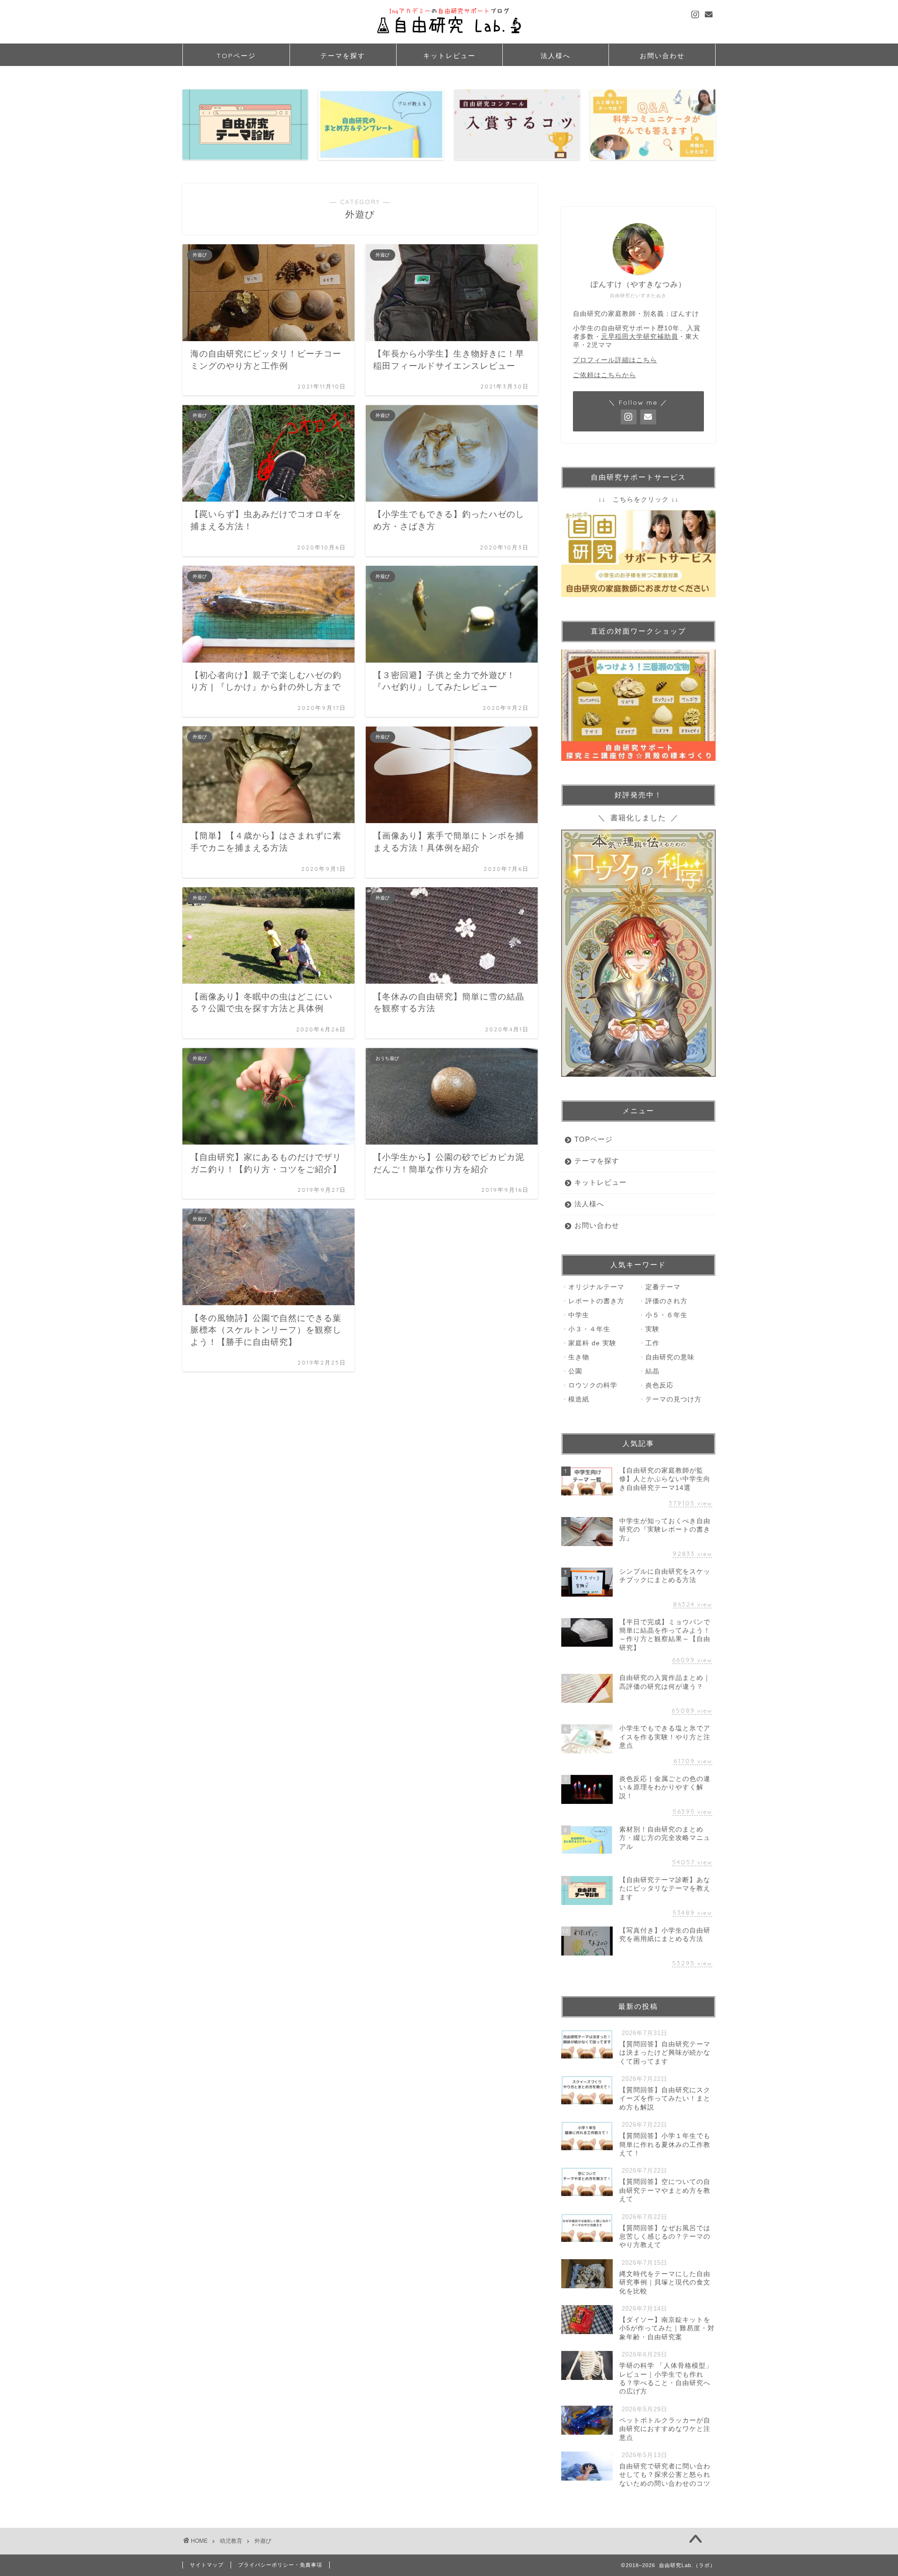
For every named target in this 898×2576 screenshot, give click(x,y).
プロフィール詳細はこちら (615, 360)
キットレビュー (449, 56)
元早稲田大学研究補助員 (640, 337)
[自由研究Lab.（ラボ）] (449, 37)
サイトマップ (207, 2565)
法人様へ (556, 56)
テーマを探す (343, 56)
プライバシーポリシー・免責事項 (280, 2565)
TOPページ (236, 56)
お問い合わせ (662, 56)
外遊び (263, 2541)
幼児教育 (231, 2541)
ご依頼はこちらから (605, 375)
